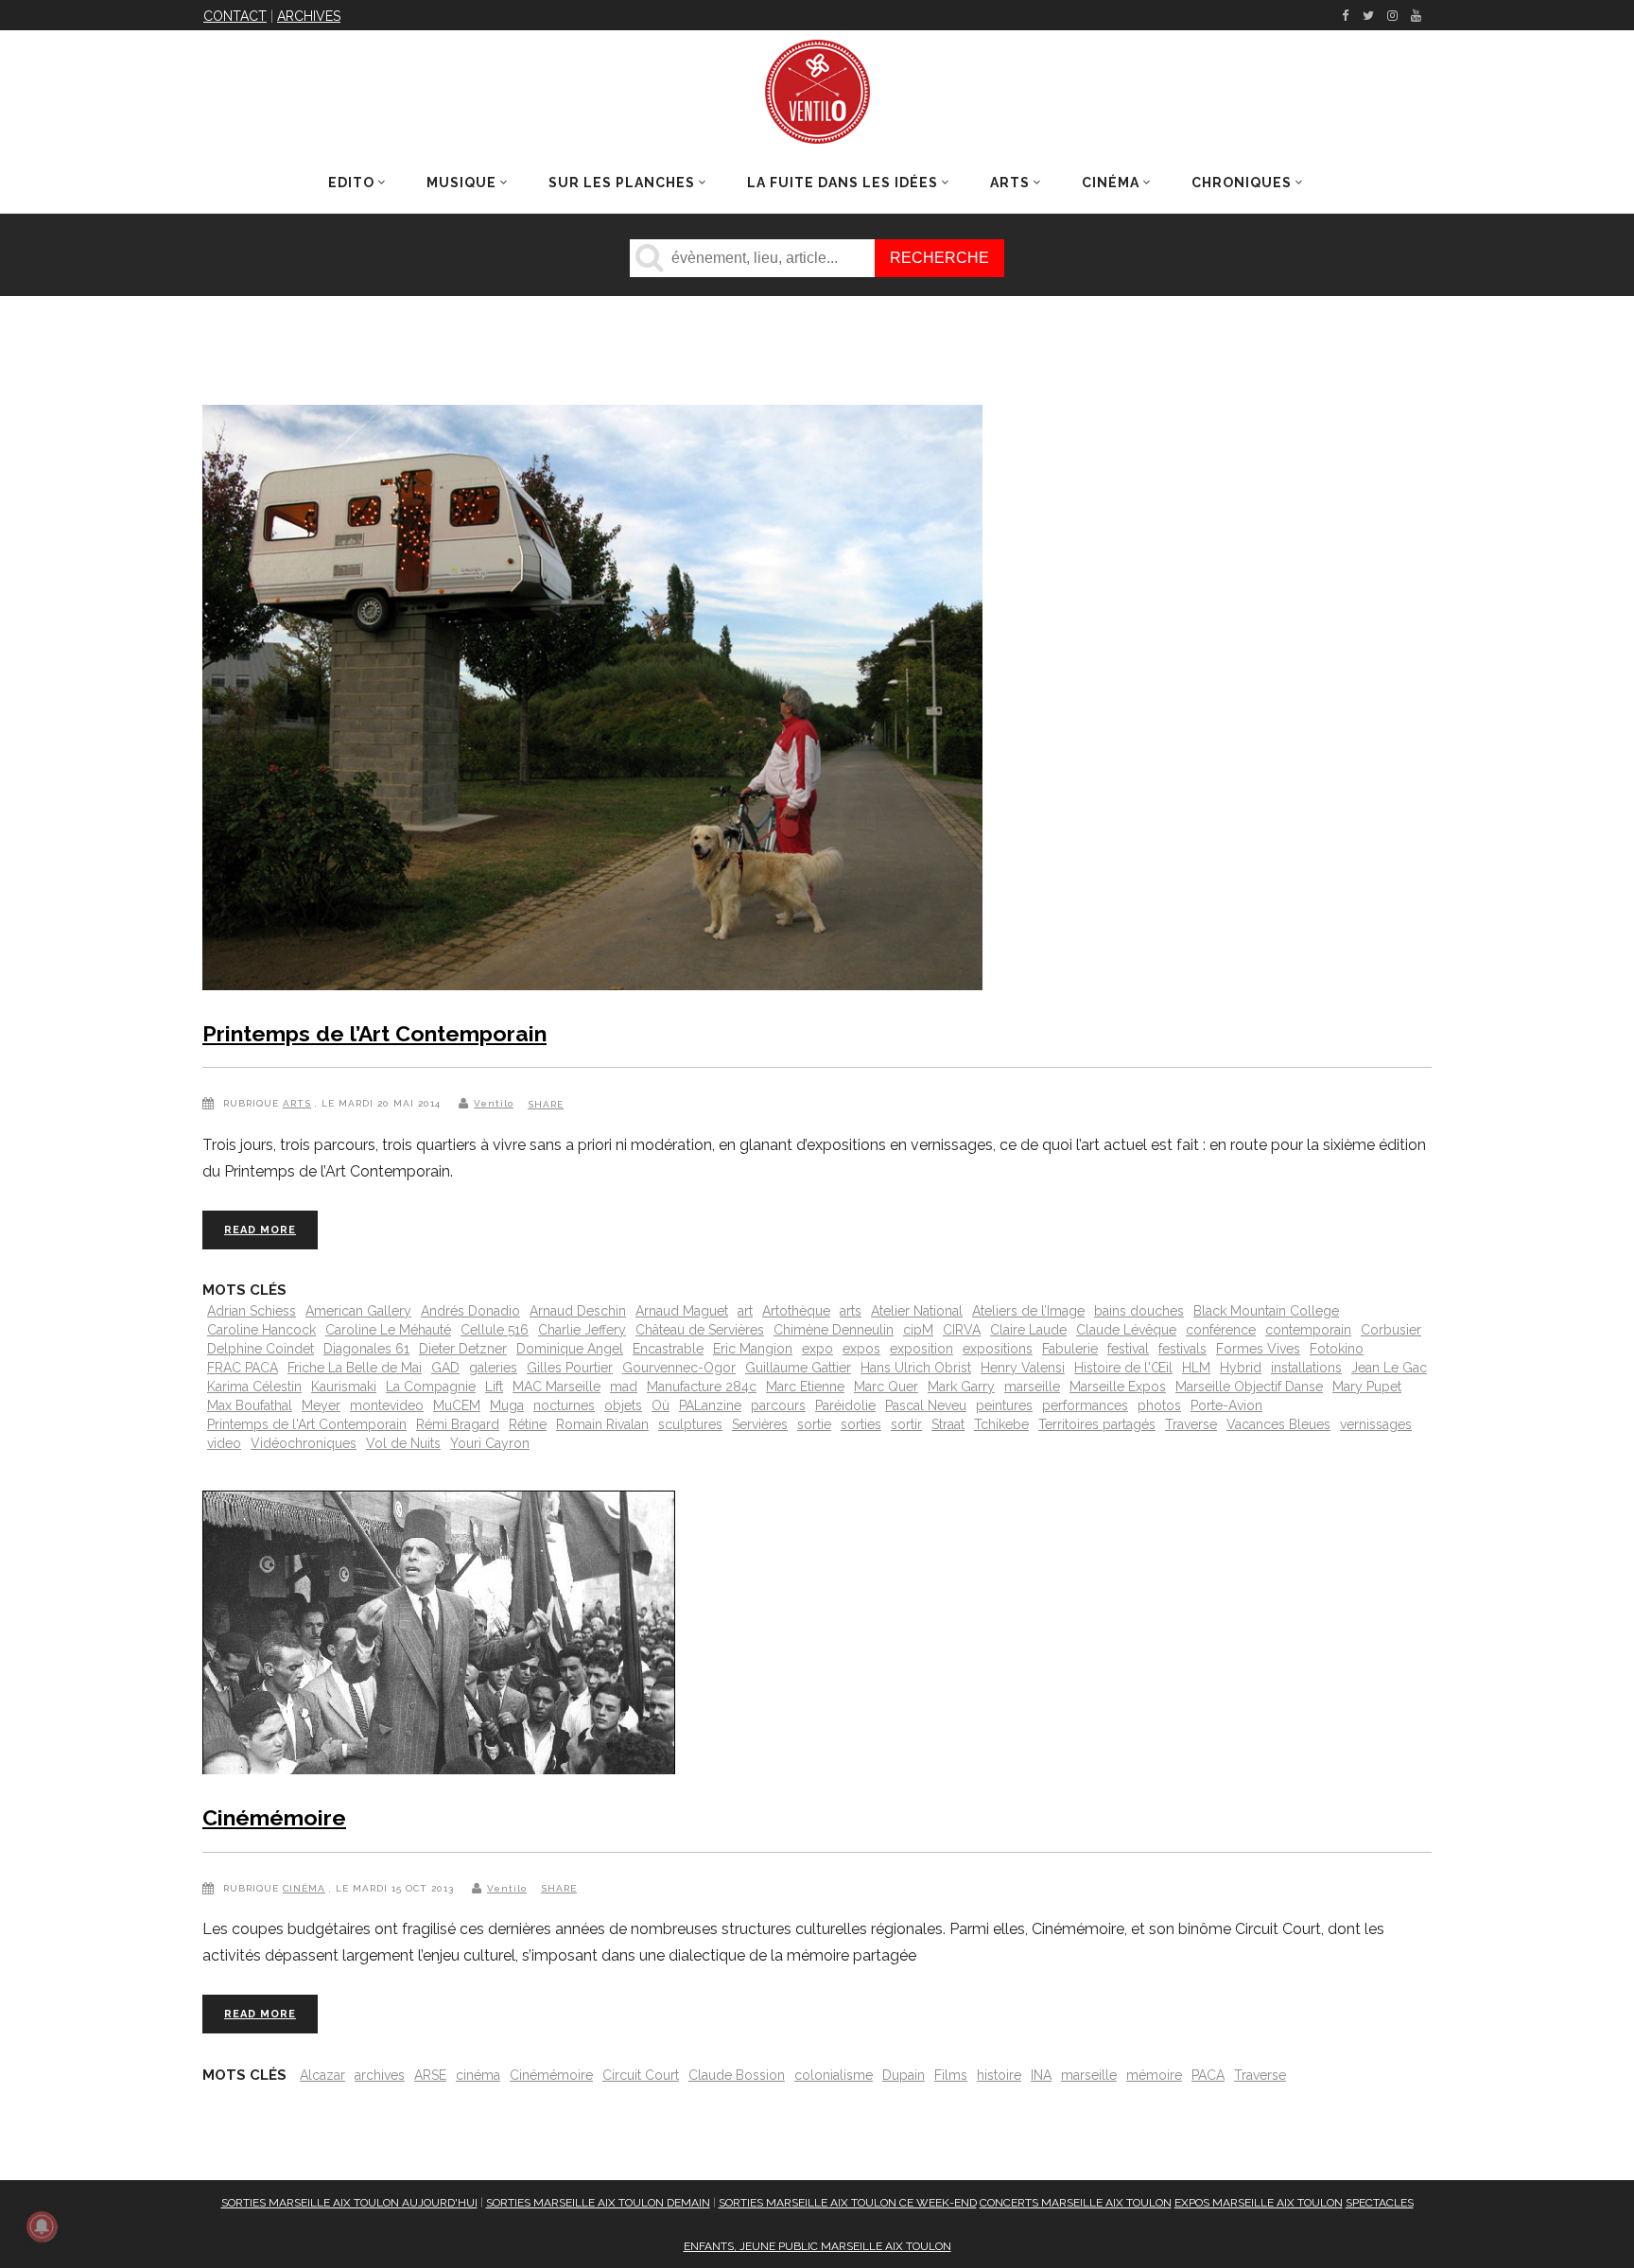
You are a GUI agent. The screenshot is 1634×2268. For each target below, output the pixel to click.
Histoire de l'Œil (1123, 1368)
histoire (999, 2075)
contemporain (1308, 1330)
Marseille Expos (1118, 1387)
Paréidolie (845, 1405)
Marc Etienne (805, 1387)
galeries (493, 1368)
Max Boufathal (250, 1405)
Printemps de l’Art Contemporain (374, 1033)
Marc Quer (886, 1387)
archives (380, 2075)
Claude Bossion (737, 2075)
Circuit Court (641, 2075)
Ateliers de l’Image (1028, 1311)
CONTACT (235, 16)
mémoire (1154, 2075)
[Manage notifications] (42, 2226)
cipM (918, 1330)
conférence (1221, 1330)
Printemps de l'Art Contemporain (307, 1424)
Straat (948, 1424)
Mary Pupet (1367, 1387)
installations (1306, 1368)
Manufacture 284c (702, 1387)
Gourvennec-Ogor (679, 1368)
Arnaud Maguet (682, 1311)
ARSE (430, 2075)
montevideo (387, 1405)
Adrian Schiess (252, 1311)
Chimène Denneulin (834, 1330)
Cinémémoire (274, 1817)
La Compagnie (431, 1387)
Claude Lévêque (1126, 1330)
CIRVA (962, 1330)
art (745, 1311)
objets (623, 1405)
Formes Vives (1258, 1349)
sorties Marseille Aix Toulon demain (598, 2203)
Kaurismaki (344, 1387)
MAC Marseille (556, 1387)
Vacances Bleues (1278, 1424)
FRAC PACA (243, 1368)
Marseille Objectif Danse (1249, 1387)
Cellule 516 (495, 1330)
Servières (760, 1424)
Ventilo (494, 1103)
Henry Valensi (1023, 1368)
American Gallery (358, 1311)
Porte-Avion (1226, 1405)
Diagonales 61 (366, 1349)
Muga (507, 1405)
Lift (494, 1387)
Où (661, 1405)
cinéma (478, 2075)
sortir (906, 1424)
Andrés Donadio (470, 1311)
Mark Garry (961, 1387)
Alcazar (322, 2075)
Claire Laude (1028, 1330)
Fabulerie (1070, 1349)
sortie (814, 1424)
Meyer (321, 1405)
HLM (1196, 1368)
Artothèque (796, 1311)
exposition (921, 1349)
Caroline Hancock (261, 1330)
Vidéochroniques (304, 1443)
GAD (445, 1368)
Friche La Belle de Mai (355, 1368)
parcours (778, 1405)
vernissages (1376, 1424)
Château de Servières (700, 1330)
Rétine (528, 1424)
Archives (309, 16)
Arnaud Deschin (578, 1311)
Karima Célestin (254, 1387)
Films (951, 2075)
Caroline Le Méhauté (388, 1330)
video (224, 1443)
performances (1085, 1405)
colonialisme (834, 2075)
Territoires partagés (1097, 1424)
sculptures (690, 1424)
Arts (297, 1103)
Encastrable (668, 1349)
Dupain (904, 2075)
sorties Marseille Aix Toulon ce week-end (848, 2203)
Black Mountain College (1266, 1311)
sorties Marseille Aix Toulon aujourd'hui (349, 2203)
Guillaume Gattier (798, 1368)
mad (624, 1387)
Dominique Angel (570, 1349)
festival (1128, 1349)
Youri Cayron (490, 1443)
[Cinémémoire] (439, 1636)
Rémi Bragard (458, 1424)
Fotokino (1337, 1349)
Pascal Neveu (926, 1405)
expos (861, 1349)
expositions (998, 1349)
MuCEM (457, 1405)
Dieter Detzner (463, 1349)
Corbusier (1391, 1330)
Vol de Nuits (403, 1443)
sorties (861, 1424)
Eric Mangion (753, 1349)
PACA (1208, 2075)
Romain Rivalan (602, 1424)
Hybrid (1241, 1368)
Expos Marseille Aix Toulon (1259, 2203)
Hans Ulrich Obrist (916, 1368)
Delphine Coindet (261, 1349)
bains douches (1139, 1311)
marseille (1032, 1387)
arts (851, 1311)
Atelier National (917, 1311)
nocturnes (564, 1405)
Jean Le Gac (1389, 1368)
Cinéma (304, 1888)
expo (817, 1349)
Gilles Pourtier (570, 1368)
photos (1159, 1405)
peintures (1004, 1405)
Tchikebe (1001, 1424)
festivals (1182, 1349)
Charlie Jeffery (582, 1330)
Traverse (1191, 1424)
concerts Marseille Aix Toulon (1076, 2203)
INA (1041, 2075)
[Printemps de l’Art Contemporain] (592, 701)
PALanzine (710, 1405)
